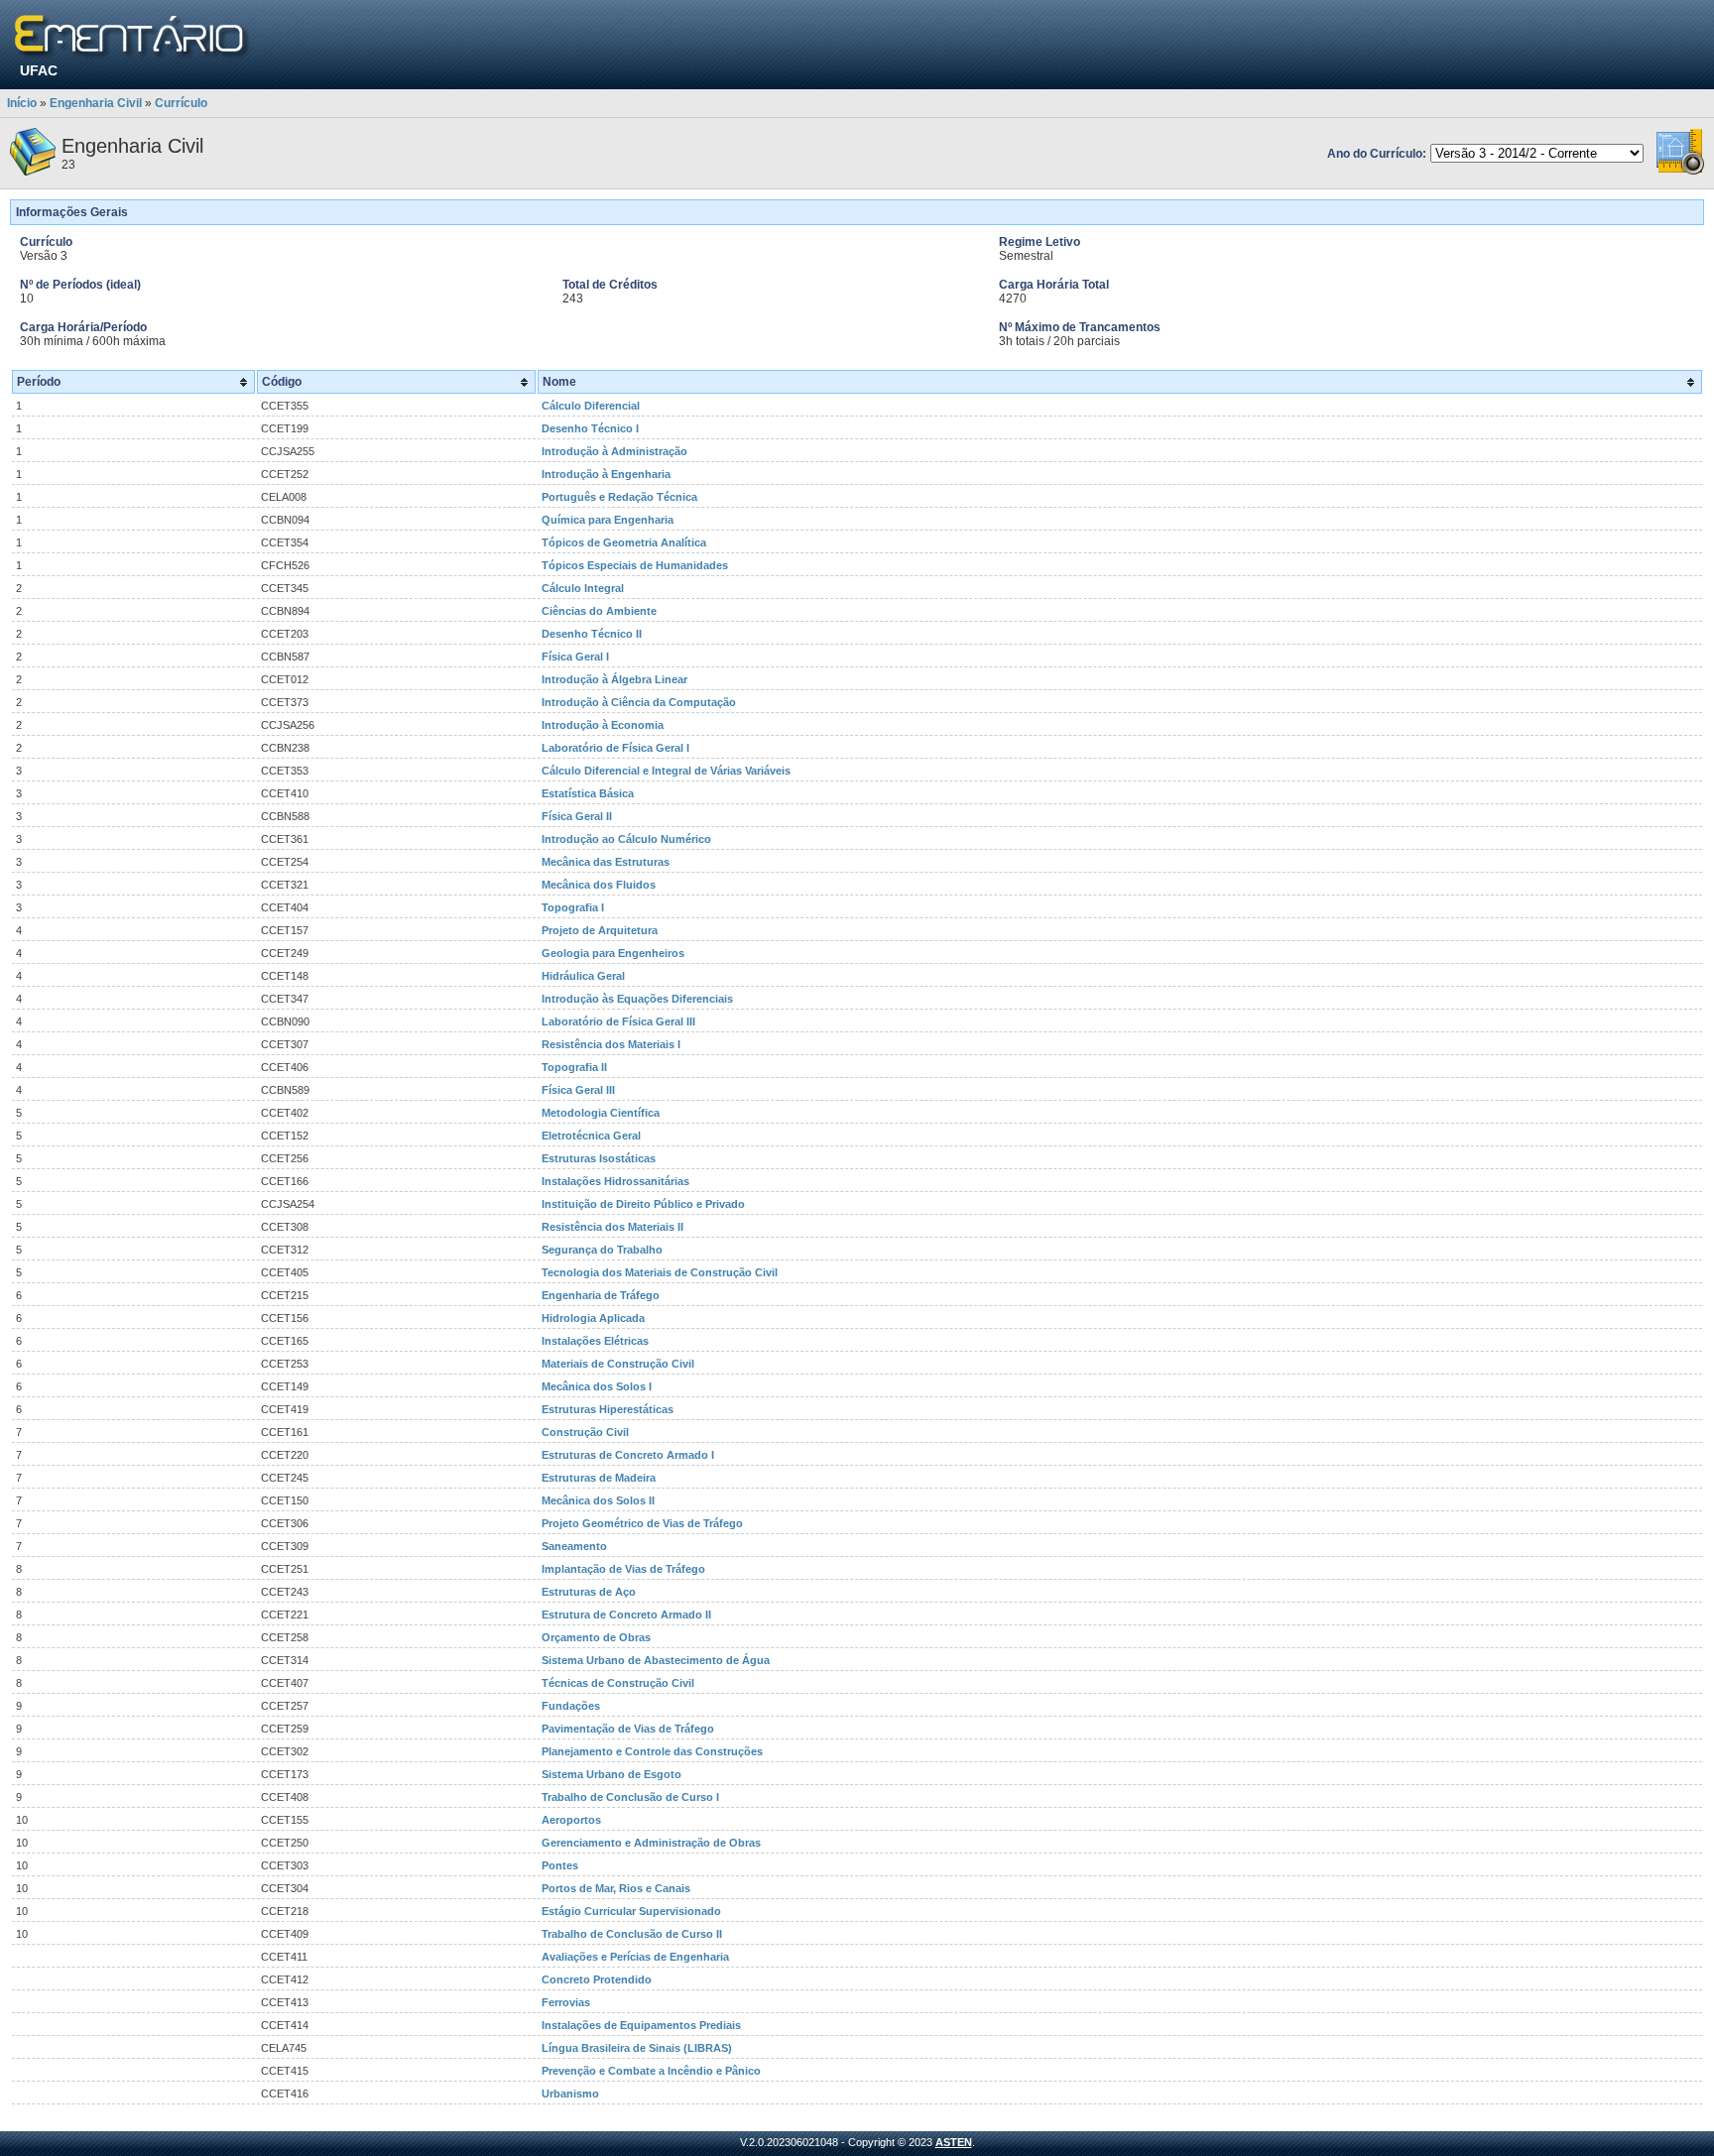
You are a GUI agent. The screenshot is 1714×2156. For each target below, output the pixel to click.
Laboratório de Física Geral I (615, 748)
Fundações (571, 1706)
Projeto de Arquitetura (600, 930)
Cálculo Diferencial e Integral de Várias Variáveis (666, 771)
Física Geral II (577, 816)
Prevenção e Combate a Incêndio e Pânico (651, 2071)
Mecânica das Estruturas (606, 862)
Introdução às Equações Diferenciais (637, 999)
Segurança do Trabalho (602, 1250)
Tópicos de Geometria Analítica (624, 542)
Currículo (181, 103)
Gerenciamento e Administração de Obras (651, 1843)
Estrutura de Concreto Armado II (626, 1615)
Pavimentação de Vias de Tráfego (628, 1729)
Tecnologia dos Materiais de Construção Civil (660, 1272)
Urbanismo (570, 2094)
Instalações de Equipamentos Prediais (641, 2025)
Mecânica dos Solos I (597, 1386)
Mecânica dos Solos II (598, 1500)
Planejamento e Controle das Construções (652, 1751)
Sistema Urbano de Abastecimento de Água (656, 1660)
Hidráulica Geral (583, 976)
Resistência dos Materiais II (612, 1227)
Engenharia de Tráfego (601, 1295)
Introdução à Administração (614, 451)
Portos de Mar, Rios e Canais (616, 1888)
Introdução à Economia (603, 725)
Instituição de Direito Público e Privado (643, 1204)
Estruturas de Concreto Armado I (628, 1455)
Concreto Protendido (597, 1979)
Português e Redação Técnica (619, 497)
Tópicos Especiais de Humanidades (635, 565)
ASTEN (954, 2142)
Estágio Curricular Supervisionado (631, 1911)
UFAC (39, 70)
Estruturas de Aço (589, 1592)
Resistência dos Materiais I (611, 1044)
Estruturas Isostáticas (599, 1158)
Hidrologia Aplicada (593, 1318)
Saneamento (574, 1546)
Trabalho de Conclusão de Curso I (630, 1797)
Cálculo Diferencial (591, 406)
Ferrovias (566, 2002)
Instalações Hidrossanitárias (615, 1181)
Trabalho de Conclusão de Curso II (632, 1934)
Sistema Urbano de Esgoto (612, 1774)
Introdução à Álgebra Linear (614, 679)
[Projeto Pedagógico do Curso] (1680, 172)
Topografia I (573, 907)
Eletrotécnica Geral (591, 1136)
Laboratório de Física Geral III (618, 1021)
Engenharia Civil (96, 103)
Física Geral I (575, 657)
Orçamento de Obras (596, 1637)
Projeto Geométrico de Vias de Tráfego (642, 1523)
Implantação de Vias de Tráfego (623, 1569)
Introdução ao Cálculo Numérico (626, 839)
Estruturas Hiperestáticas (608, 1409)
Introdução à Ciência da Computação (639, 702)
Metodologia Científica (601, 1113)
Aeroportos (571, 1820)
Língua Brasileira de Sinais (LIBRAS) (637, 2048)
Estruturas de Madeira (599, 1478)
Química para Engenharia (608, 520)
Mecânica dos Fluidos (599, 885)
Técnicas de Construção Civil (618, 1683)
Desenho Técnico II (592, 634)
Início (22, 103)
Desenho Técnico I (590, 428)
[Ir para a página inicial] (132, 37)
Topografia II (574, 1067)
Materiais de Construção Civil (618, 1364)
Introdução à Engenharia (606, 474)
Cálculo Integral (583, 588)
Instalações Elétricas (595, 1341)
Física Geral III (578, 1090)
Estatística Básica (588, 793)
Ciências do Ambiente (599, 611)
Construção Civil (585, 1432)
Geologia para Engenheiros (613, 953)
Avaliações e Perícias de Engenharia (635, 1957)
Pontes (560, 1865)
